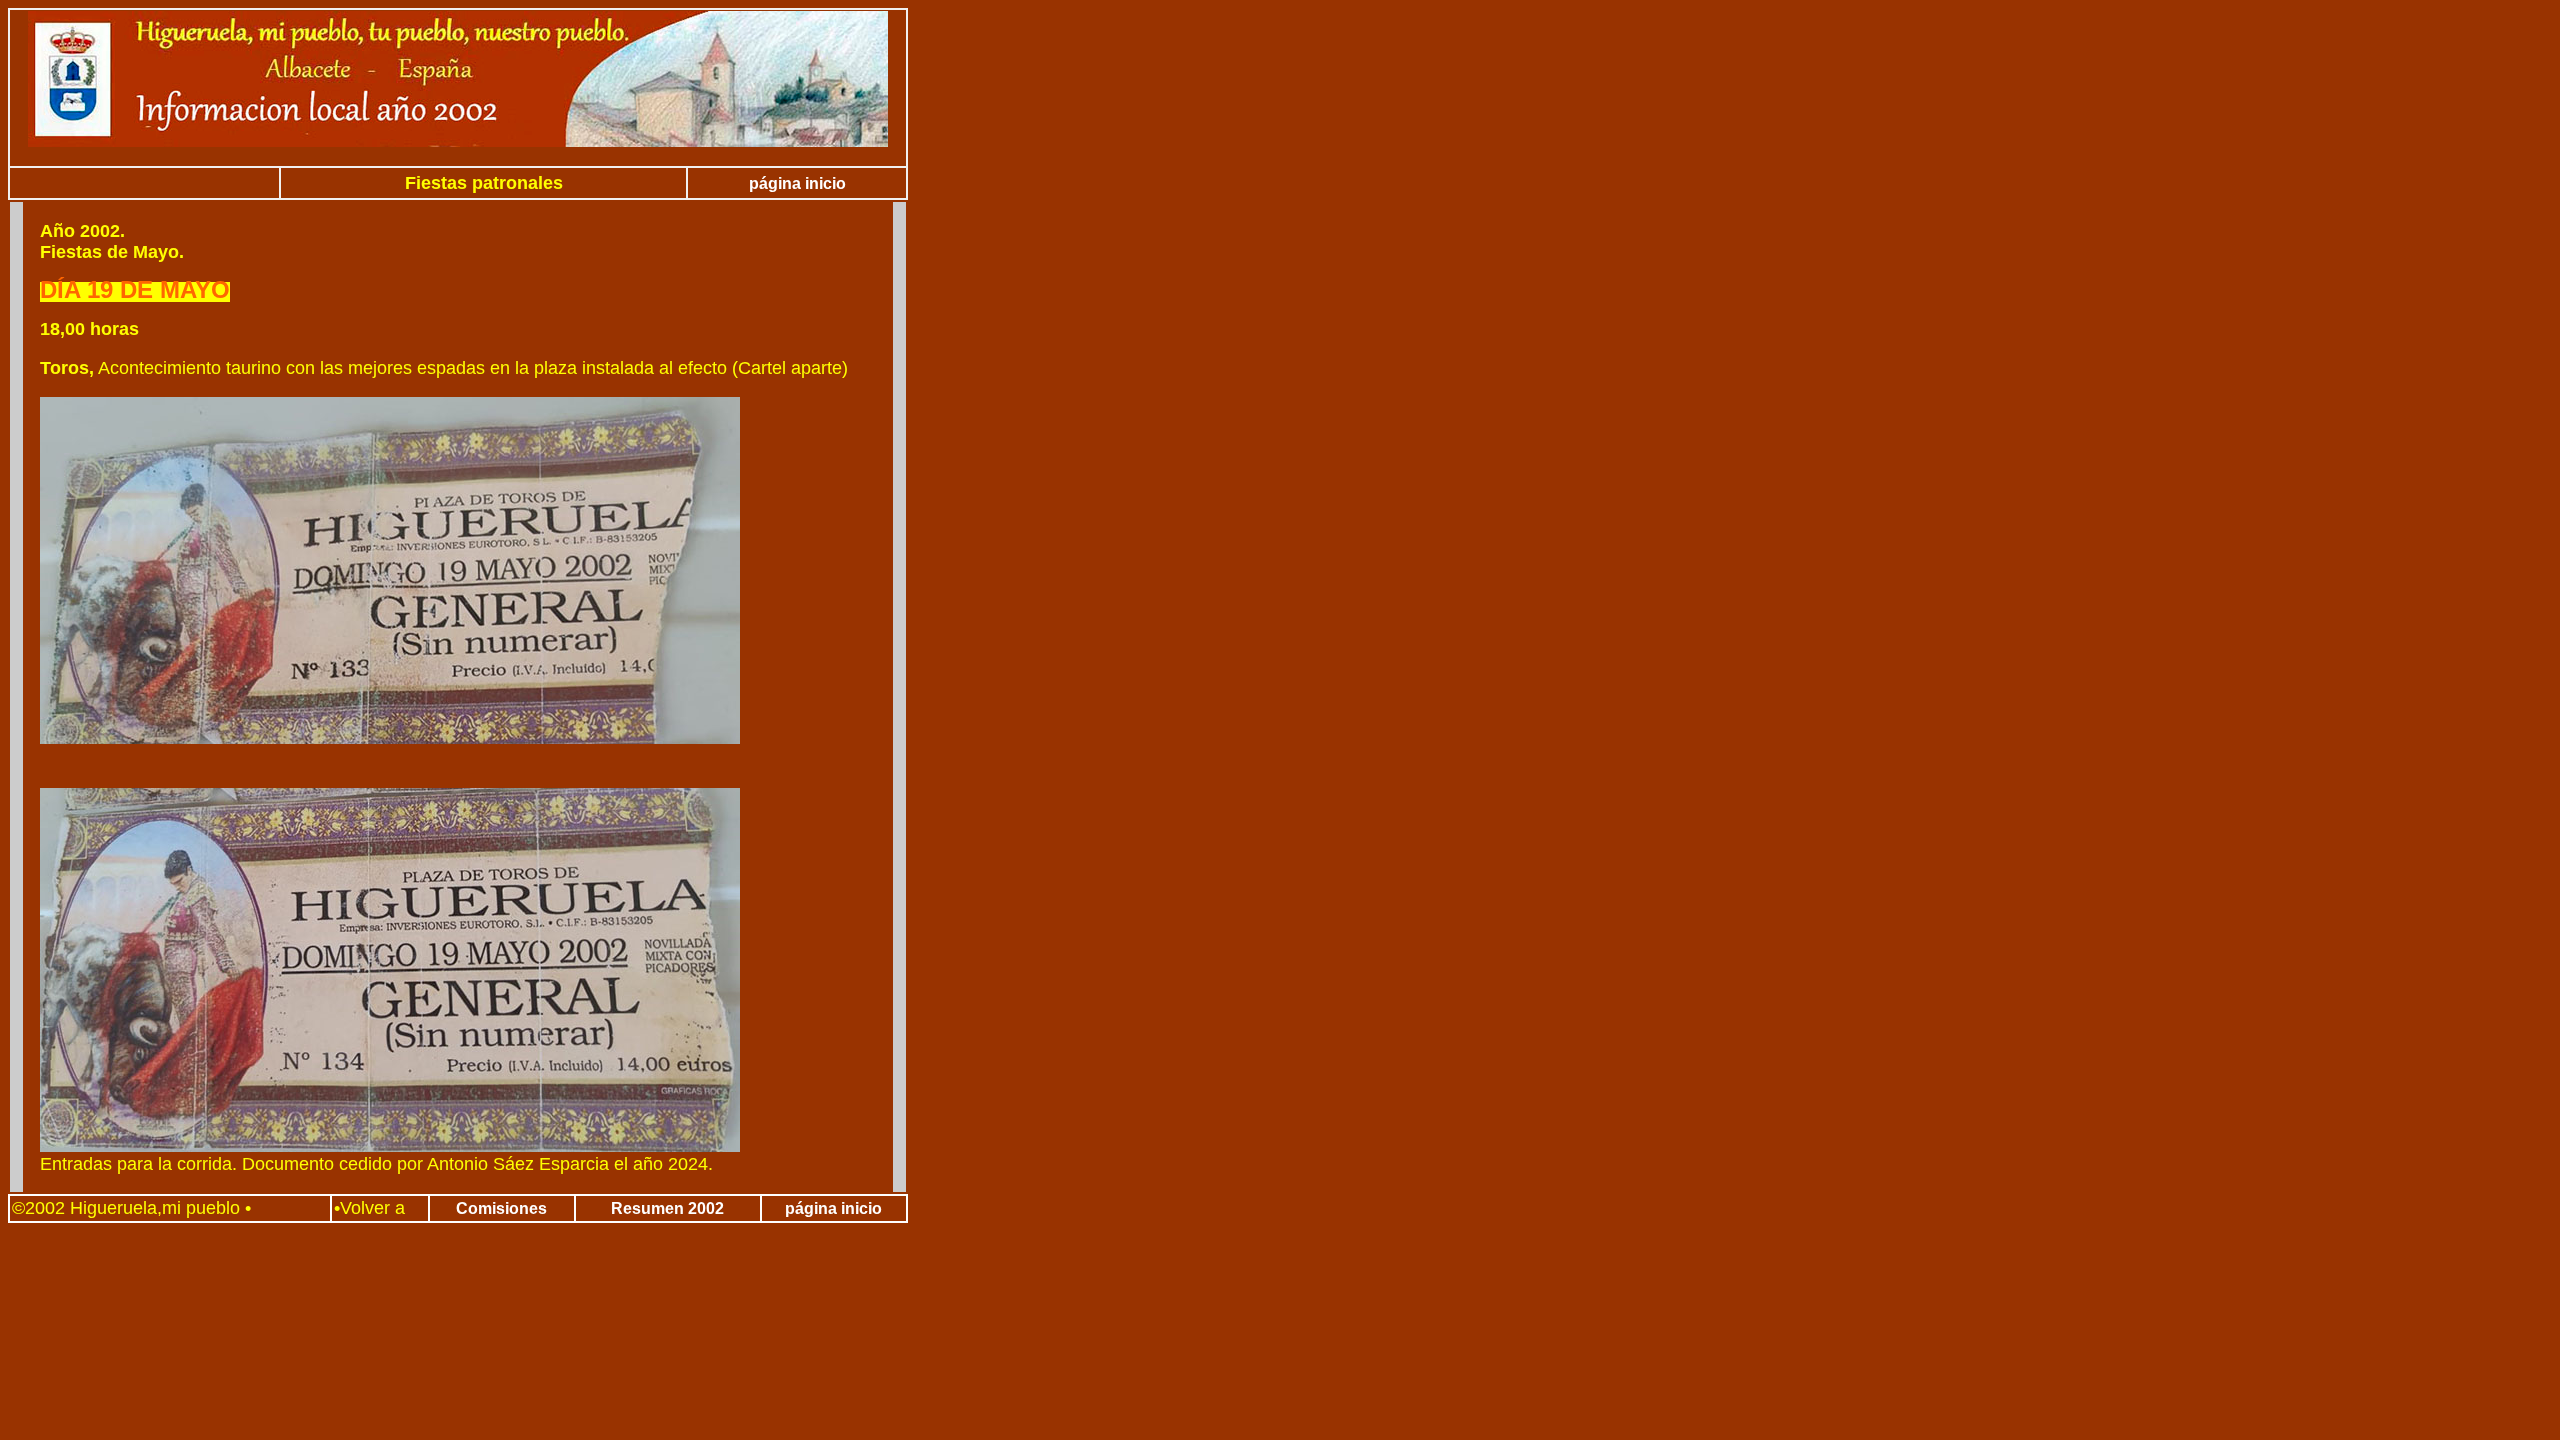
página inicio (797, 183)
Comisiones (501, 1208)
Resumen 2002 (667, 1208)
